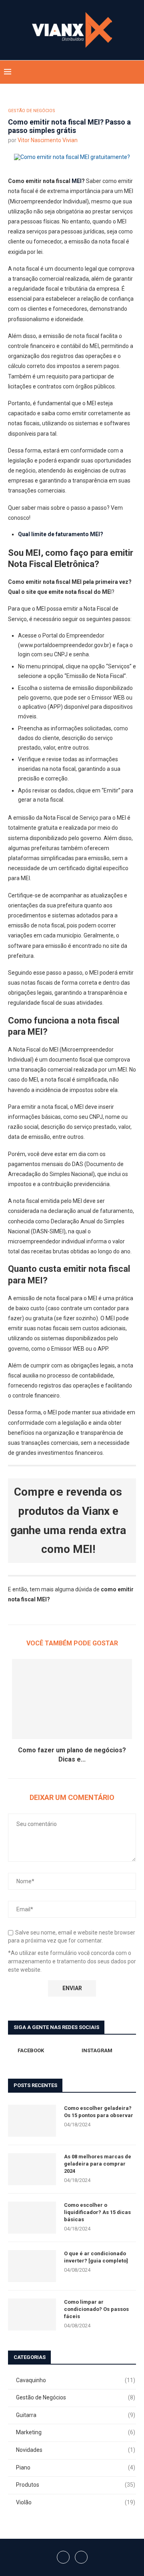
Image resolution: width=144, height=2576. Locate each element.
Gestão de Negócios (76, 2397)
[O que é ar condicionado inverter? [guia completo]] (32, 2266)
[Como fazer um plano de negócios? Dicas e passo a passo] (72, 1699)
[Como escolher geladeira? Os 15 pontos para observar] (32, 2121)
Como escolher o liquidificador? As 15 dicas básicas (97, 2212)
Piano (76, 2467)
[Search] (136, 72)
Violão (76, 2502)
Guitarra (76, 2415)
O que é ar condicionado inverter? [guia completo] (96, 2257)
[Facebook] (116, 72)
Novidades (76, 2450)
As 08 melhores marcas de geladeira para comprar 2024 (98, 2164)
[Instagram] (125, 72)
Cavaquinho (76, 2380)
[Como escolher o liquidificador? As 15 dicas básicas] (32, 2218)
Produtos (76, 2485)
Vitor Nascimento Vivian (48, 140)
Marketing (76, 2432)
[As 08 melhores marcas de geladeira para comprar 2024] (32, 2169)
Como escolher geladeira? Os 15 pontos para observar (99, 2112)
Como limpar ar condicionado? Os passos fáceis (96, 2309)
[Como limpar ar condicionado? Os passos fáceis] (32, 2315)
